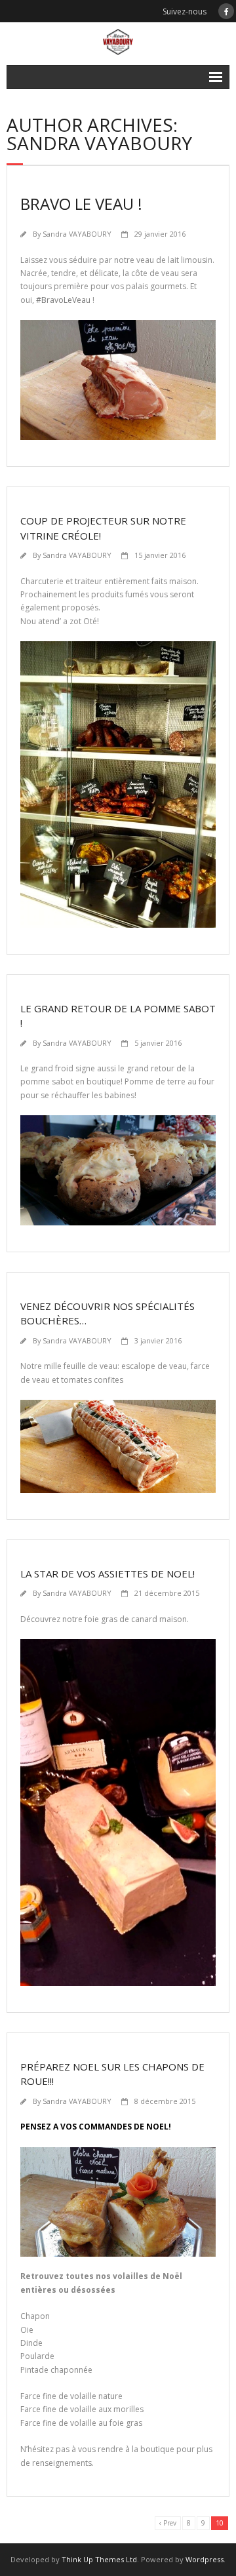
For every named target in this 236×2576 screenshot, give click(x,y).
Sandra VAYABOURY (77, 234)
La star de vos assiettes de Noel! (109, 1574)
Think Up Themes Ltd (99, 2559)
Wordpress (205, 2559)
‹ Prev (168, 2523)
